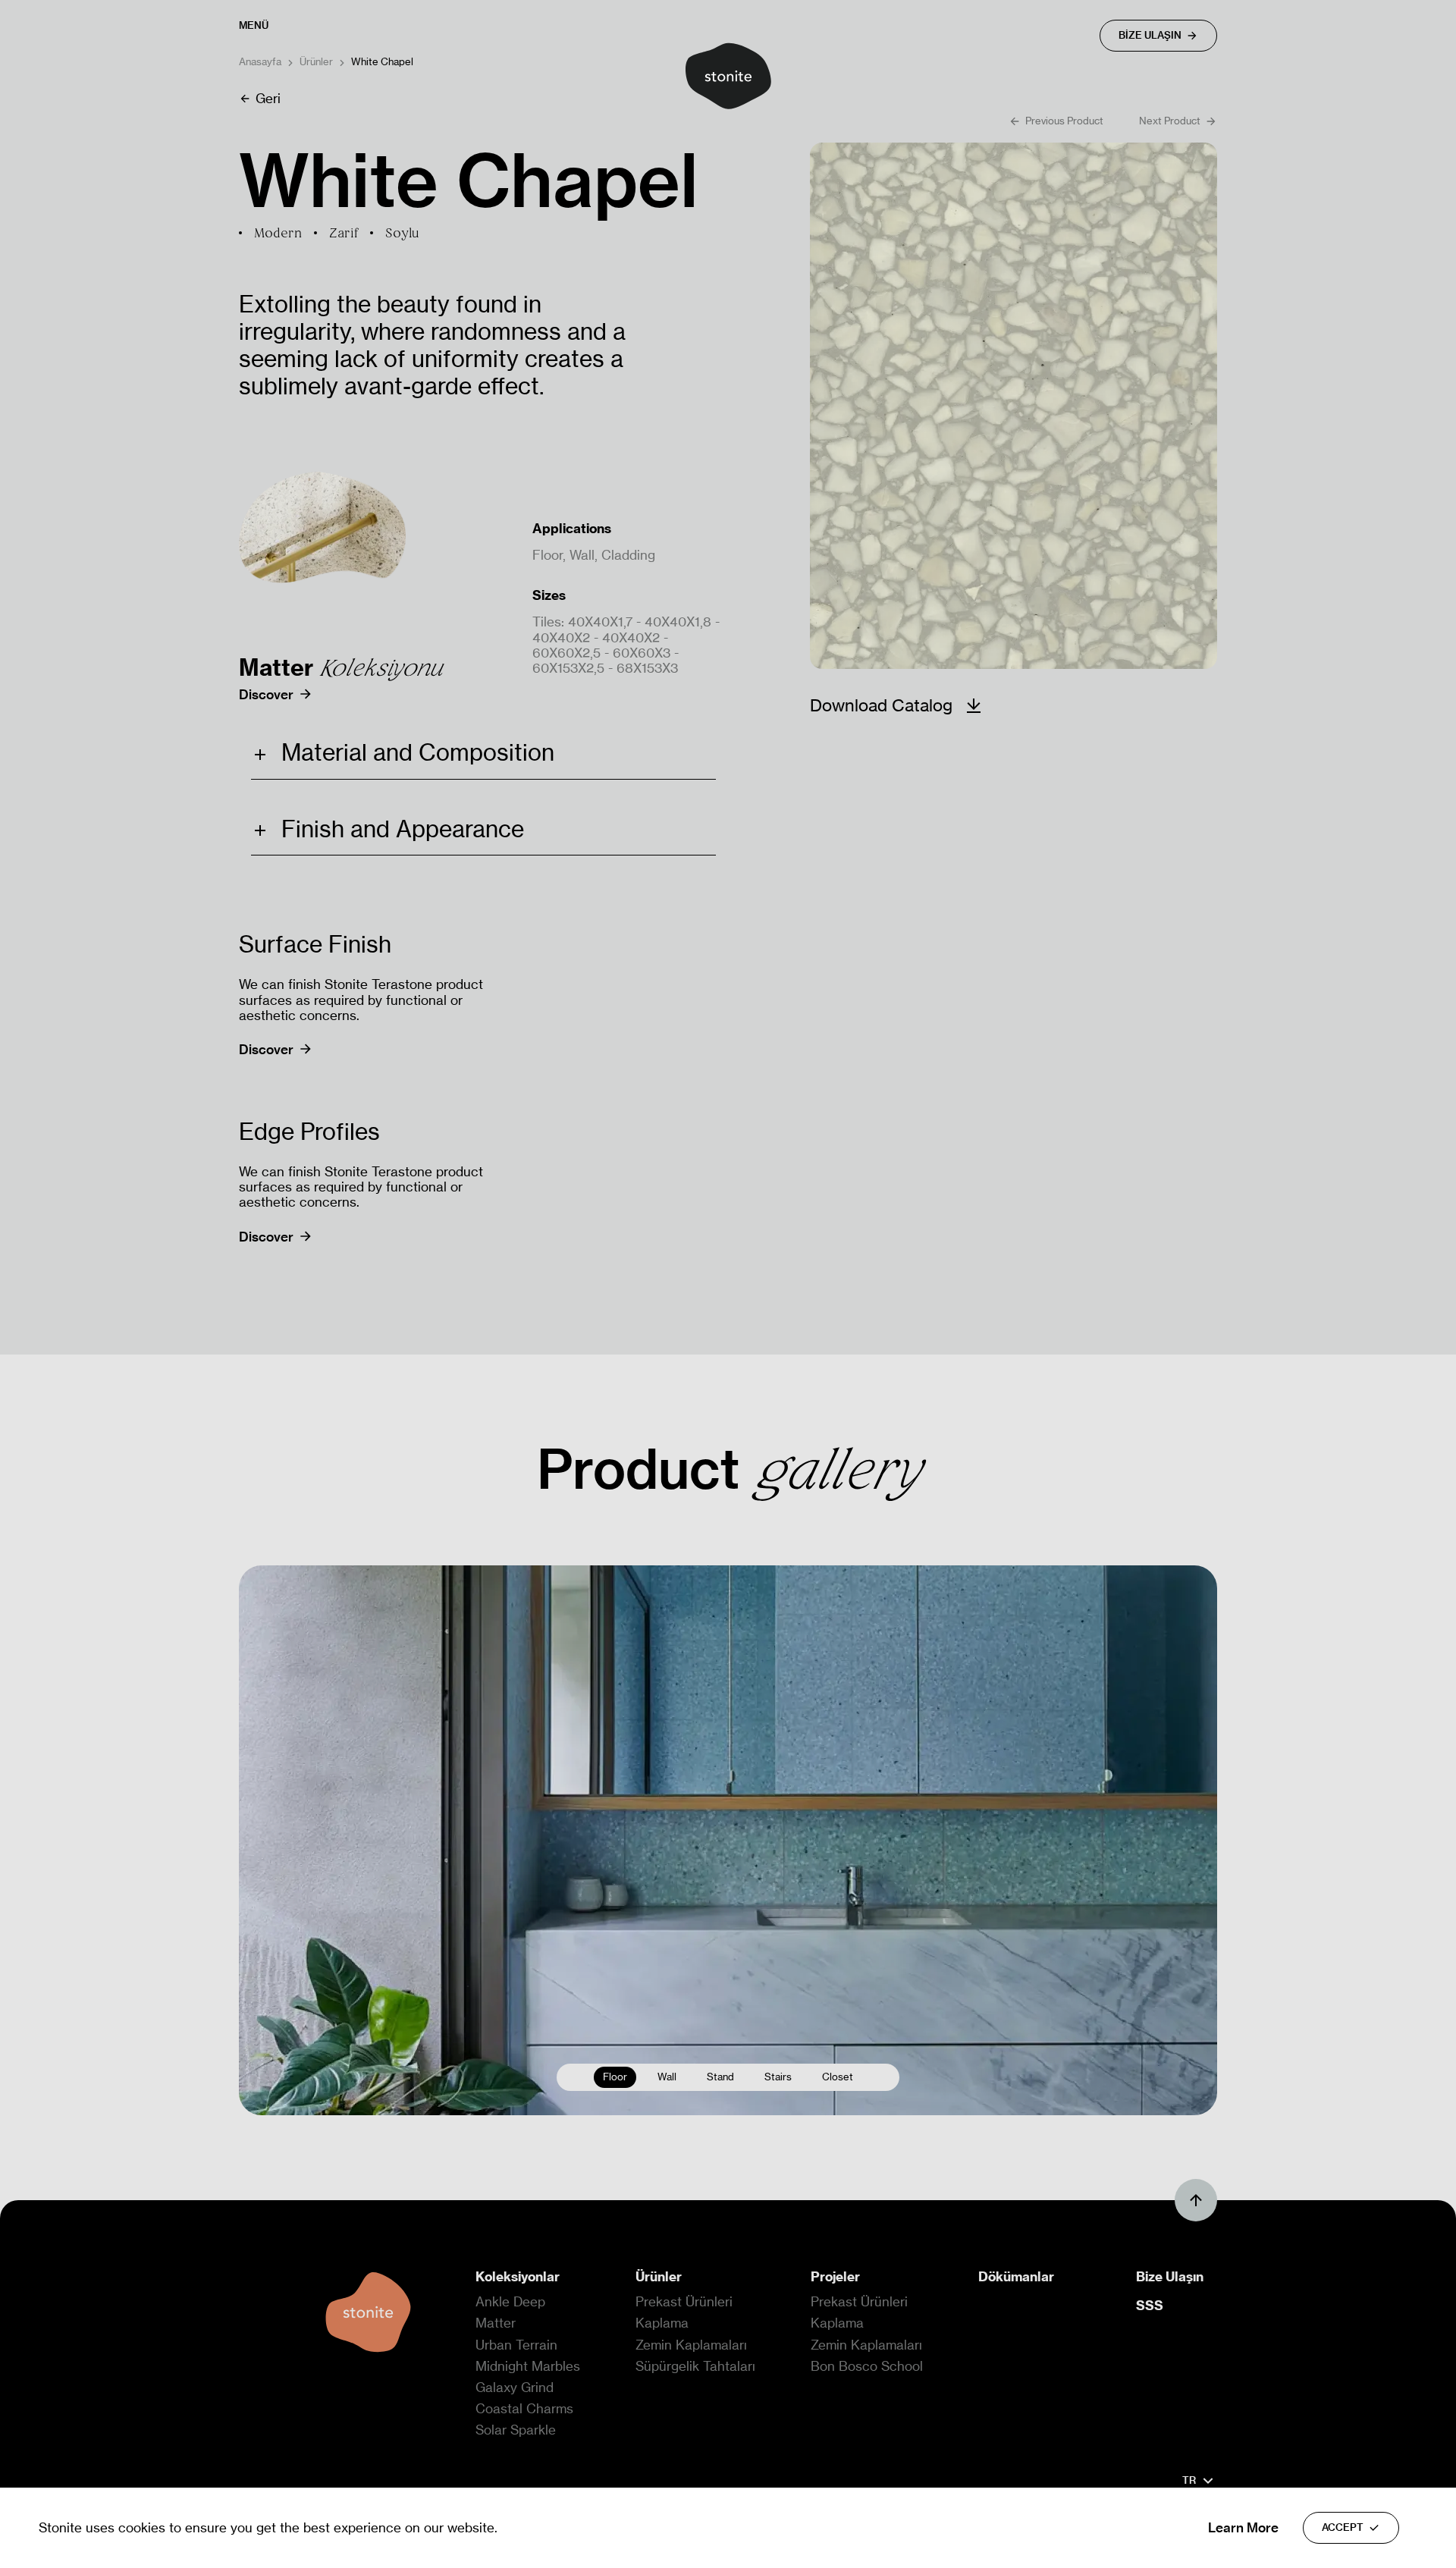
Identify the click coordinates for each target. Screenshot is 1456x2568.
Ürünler (316, 62)
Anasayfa (260, 62)
